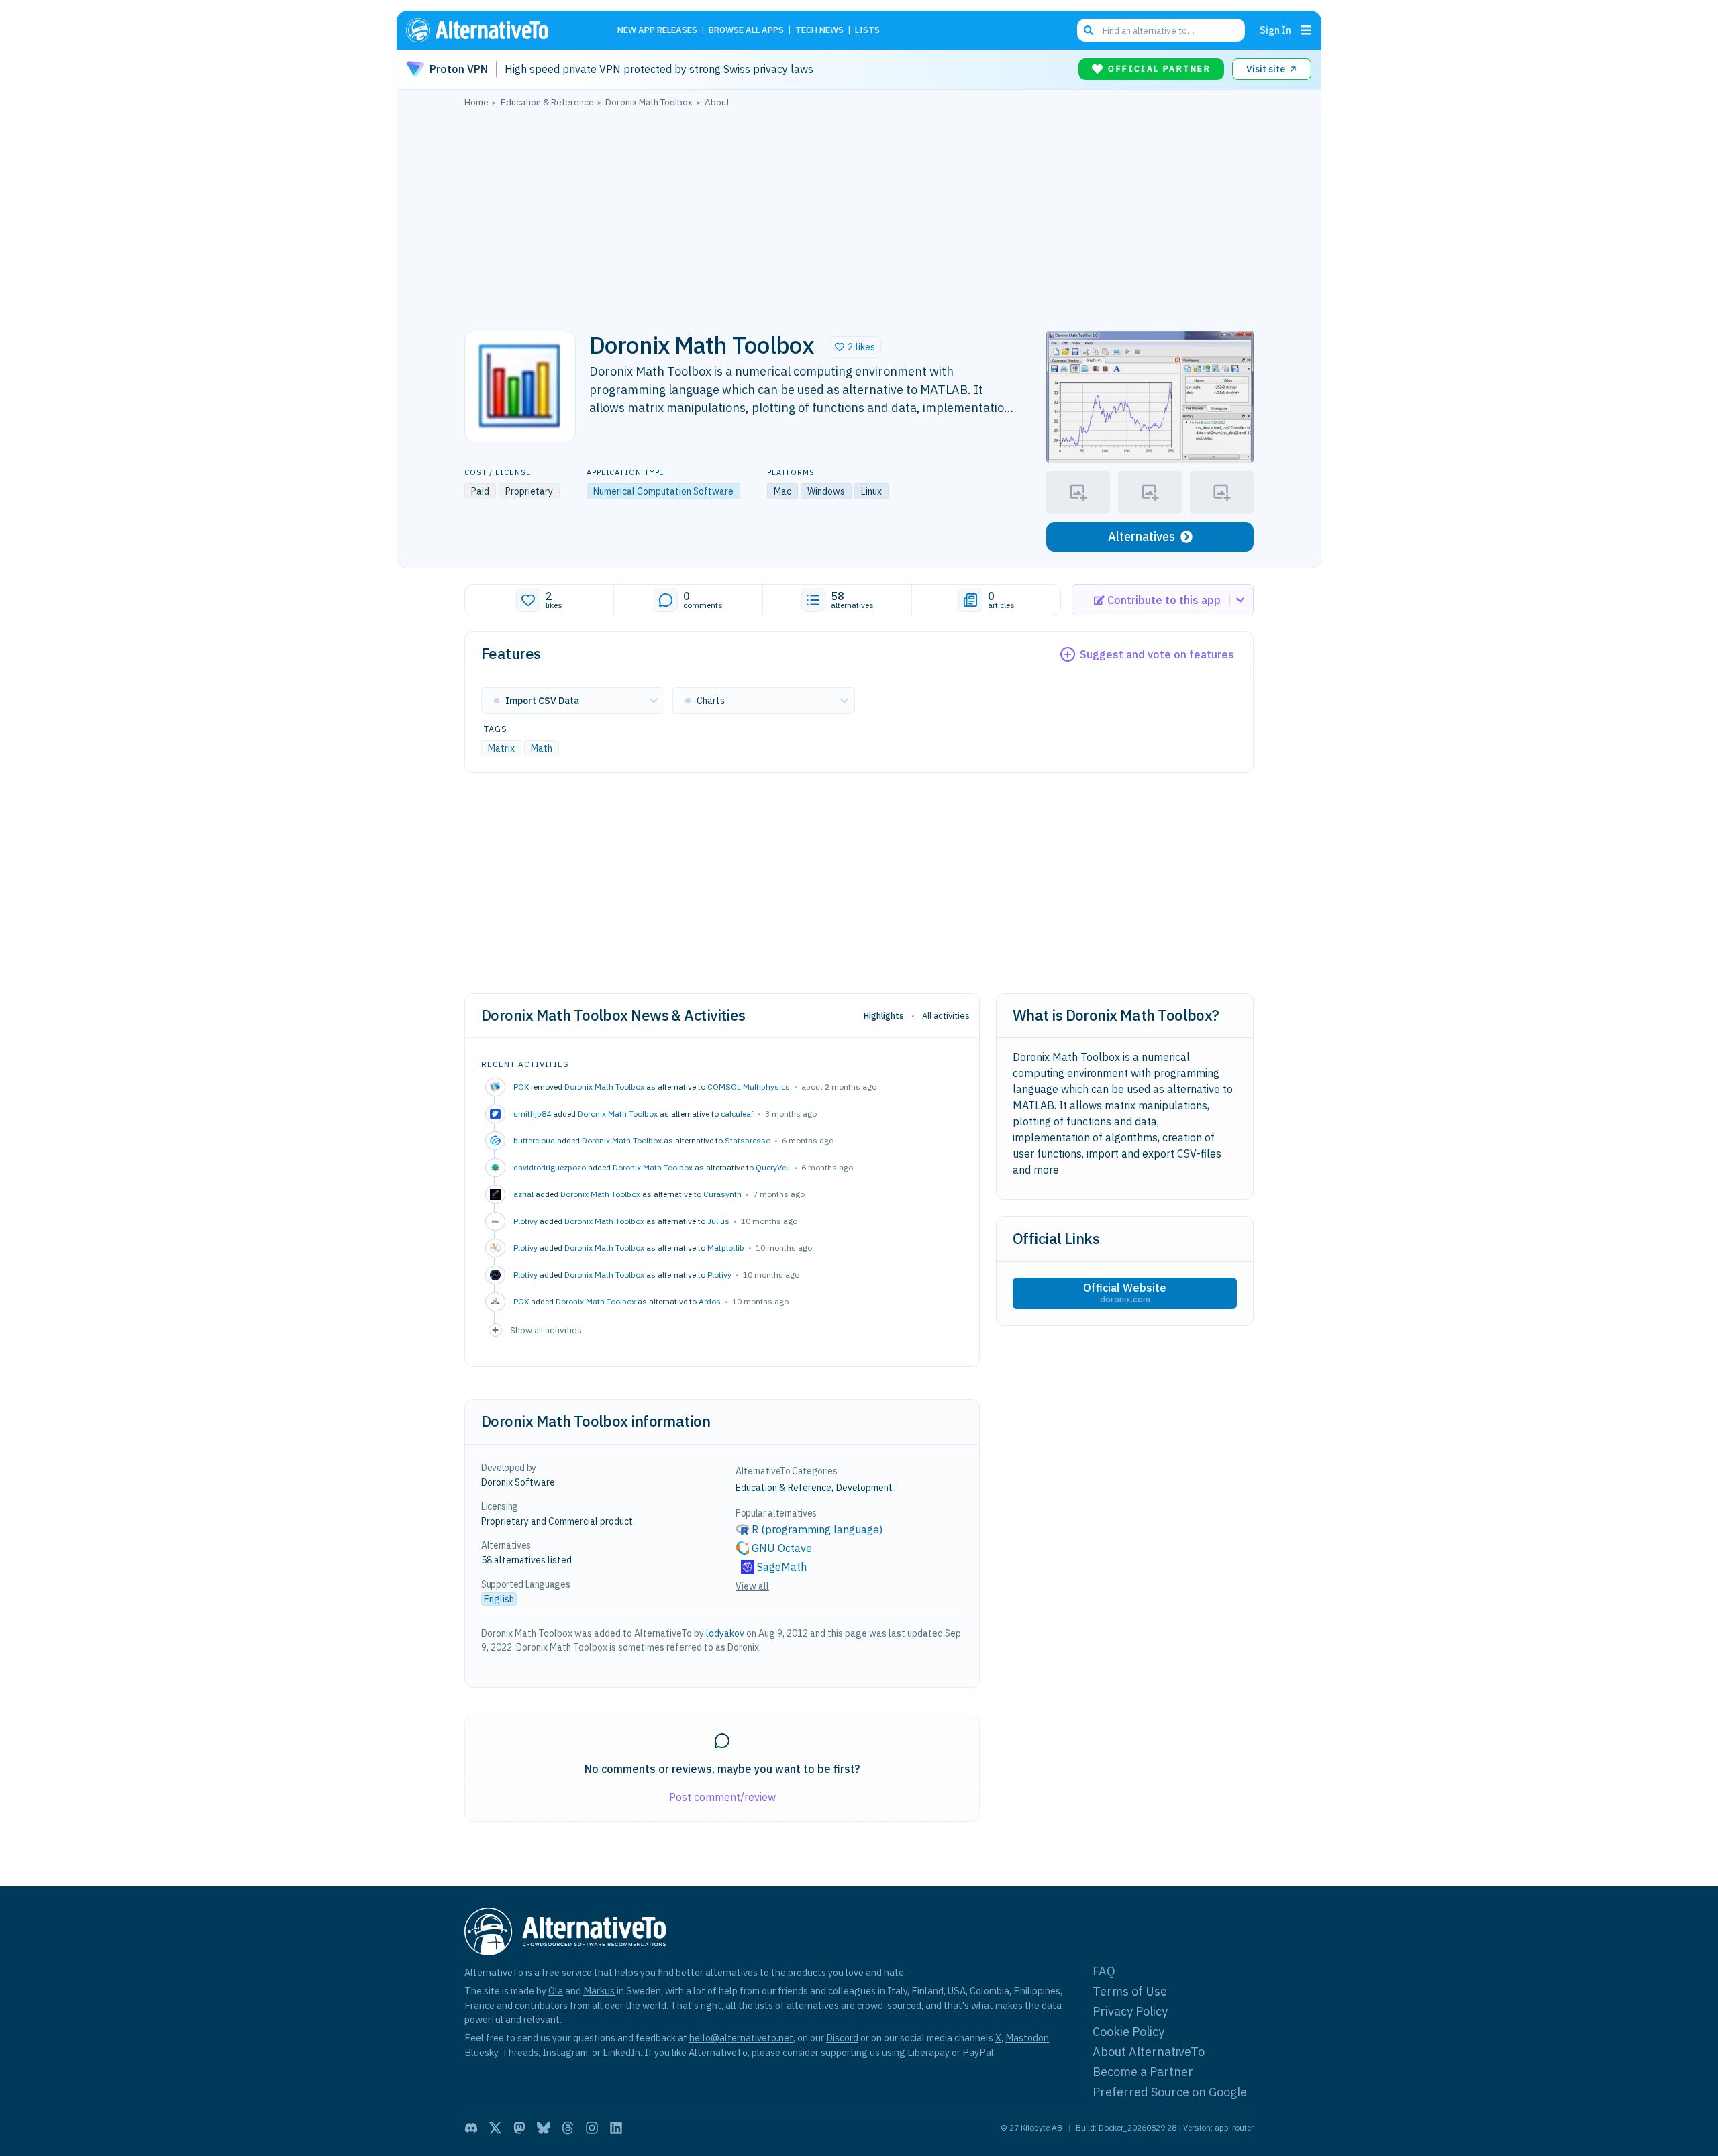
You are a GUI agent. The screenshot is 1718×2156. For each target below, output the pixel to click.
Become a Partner (1143, 2072)
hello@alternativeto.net (741, 2038)
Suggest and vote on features (1157, 654)
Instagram (565, 2052)
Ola (556, 1991)
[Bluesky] (544, 2128)
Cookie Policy (1128, 2032)
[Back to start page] (497, 30)
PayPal (978, 2052)
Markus (599, 1991)
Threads (520, 2052)
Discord (842, 2038)
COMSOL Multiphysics (749, 1087)
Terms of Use (1130, 1991)
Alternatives (1142, 536)
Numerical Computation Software (663, 491)
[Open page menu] (1306, 30)
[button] (855, 347)
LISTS (867, 31)
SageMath (782, 1567)
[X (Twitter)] (495, 2128)
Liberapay (928, 2052)
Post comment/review (722, 1797)
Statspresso (748, 1140)
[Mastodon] (519, 2128)
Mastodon (1027, 2038)
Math (542, 748)
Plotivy (719, 1275)
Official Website (1125, 1293)
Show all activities (546, 1330)
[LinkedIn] (616, 2128)
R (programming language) (817, 1529)
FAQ (1104, 1971)
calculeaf (737, 1114)
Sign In (1275, 30)
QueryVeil (773, 1167)
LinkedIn (621, 2052)
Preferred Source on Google (1170, 2092)
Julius (718, 1221)
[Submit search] (1089, 30)
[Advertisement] (859, 215)
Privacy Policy (1130, 2011)
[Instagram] (592, 2128)
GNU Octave (782, 1548)
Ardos (710, 1301)
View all (752, 1586)
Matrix (501, 748)
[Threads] (568, 2128)
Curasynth (722, 1194)
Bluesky (481, 2052)
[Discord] (471, 2128)
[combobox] (1161, 30)
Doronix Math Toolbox (604, 1087)
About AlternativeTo (1149, 2052)
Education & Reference (784, 1488)
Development (864, 1488)
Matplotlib (726, 1248)
